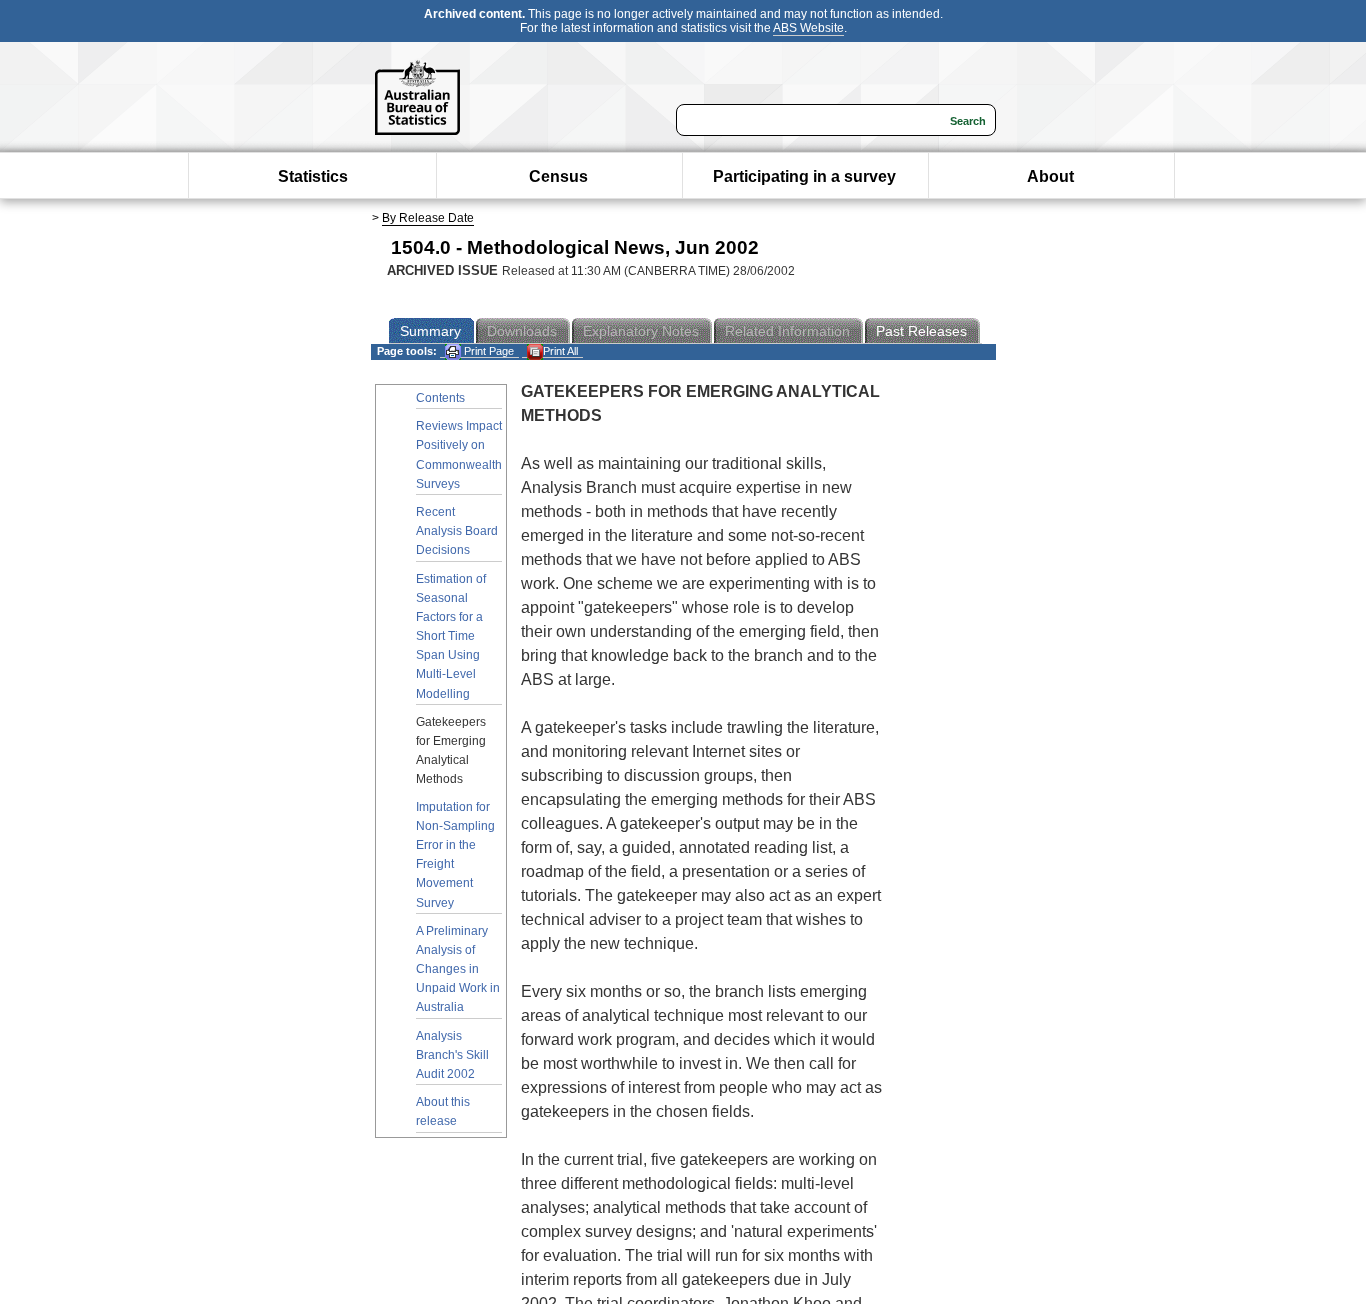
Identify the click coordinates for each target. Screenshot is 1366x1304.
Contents (440, 398)
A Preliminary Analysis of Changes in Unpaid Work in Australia (458, 969)
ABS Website (808, 28)
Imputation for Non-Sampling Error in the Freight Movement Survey (455, 855)
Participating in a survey (804, 176)
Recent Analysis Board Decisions (457, 531)
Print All (560, 351)
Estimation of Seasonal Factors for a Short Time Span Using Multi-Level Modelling (451, 636)
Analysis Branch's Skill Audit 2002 (452, 1055)
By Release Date (428, 218)
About (1050, 176)
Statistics (313, 176)
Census (558, 176)
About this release (443, 1111)
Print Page (487, 351)
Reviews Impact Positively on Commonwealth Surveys (459, 455)
